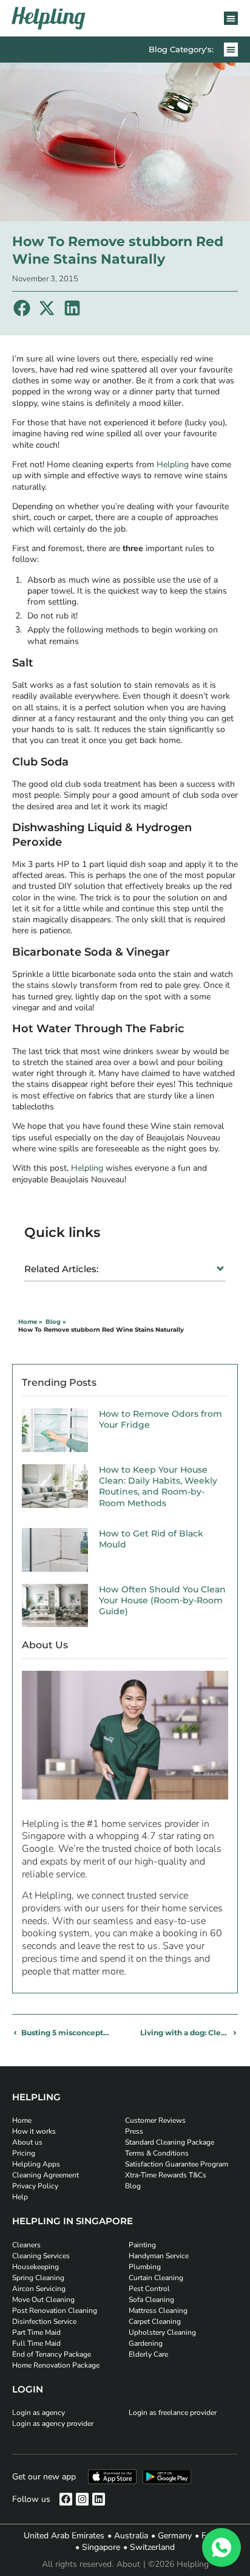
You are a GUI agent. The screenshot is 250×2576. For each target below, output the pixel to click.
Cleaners (26, 2245)
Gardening (146, 2343)
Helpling (171, 464)
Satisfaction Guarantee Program (177, 2164)
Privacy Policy (35, 2186)
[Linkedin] (99, 2499)
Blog (133, 2186)
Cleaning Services (41, 2256)
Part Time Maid (36, 2332)
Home (22, 2120)
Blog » (56, 1322)
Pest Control (149, 2289)
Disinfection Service (44, 2321)
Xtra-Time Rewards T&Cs (166, 2175)
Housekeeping (35, 2267)
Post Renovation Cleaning (55, 2311)
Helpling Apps (36, 2164)
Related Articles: (61, 1269)
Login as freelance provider (173, 2413)
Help (20, 2197)
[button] (231, 19)
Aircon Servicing (39, 2289)
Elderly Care (148, 2354)
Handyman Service (159, 2256)
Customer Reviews (155, 2120)
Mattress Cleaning (158, 2311)
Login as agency (39, 2413)
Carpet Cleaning (155, 2321)
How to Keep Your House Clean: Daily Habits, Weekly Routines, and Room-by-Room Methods (158, 1486)
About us (27, 2142)
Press (134, 2131)
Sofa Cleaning (151, 2300)
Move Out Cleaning (43, 2300)
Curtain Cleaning (156, 2278)
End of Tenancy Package (52, 2354)
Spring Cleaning (38, 2278)
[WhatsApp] (221, 2547)
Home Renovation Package (56, 2365)
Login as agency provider (53, 2424)
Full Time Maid (36, 2343)
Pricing (24, 2153)
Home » (30, 1322)
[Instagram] (82, 2499)
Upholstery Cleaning (162, 2332)
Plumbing (145, 2267)
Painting (142, 2245)
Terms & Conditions (157, 2153)
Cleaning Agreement (46, 2175)
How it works (34, 2131)
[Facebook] (66, 2499)
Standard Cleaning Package (170, 2142)
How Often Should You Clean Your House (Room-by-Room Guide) (162, 1600)
